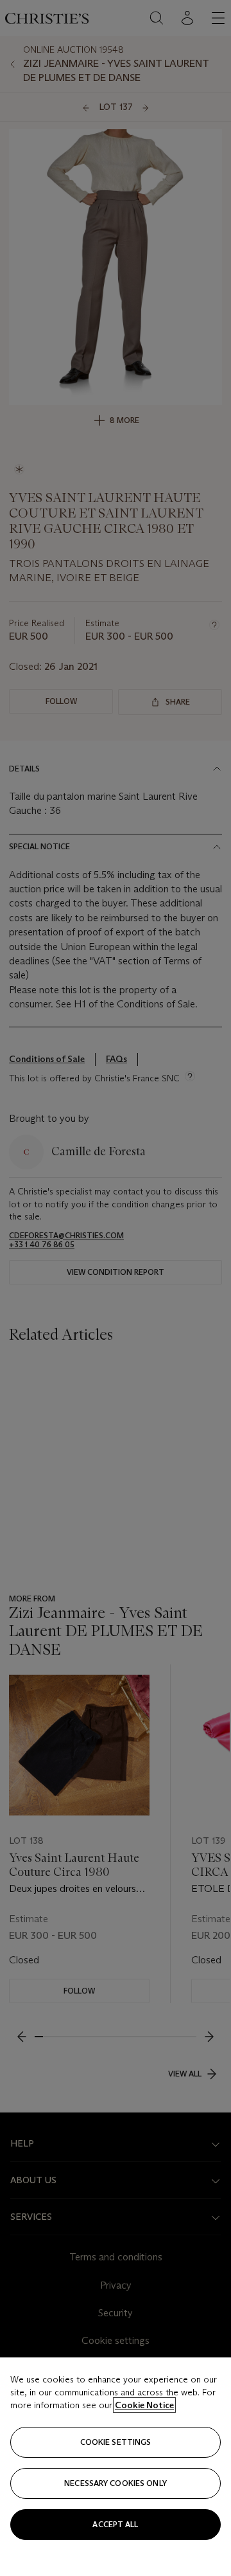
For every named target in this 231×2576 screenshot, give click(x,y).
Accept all (115, 2524)
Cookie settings (116, 2442)
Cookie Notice (144, 2405)
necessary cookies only (116, 2483)
